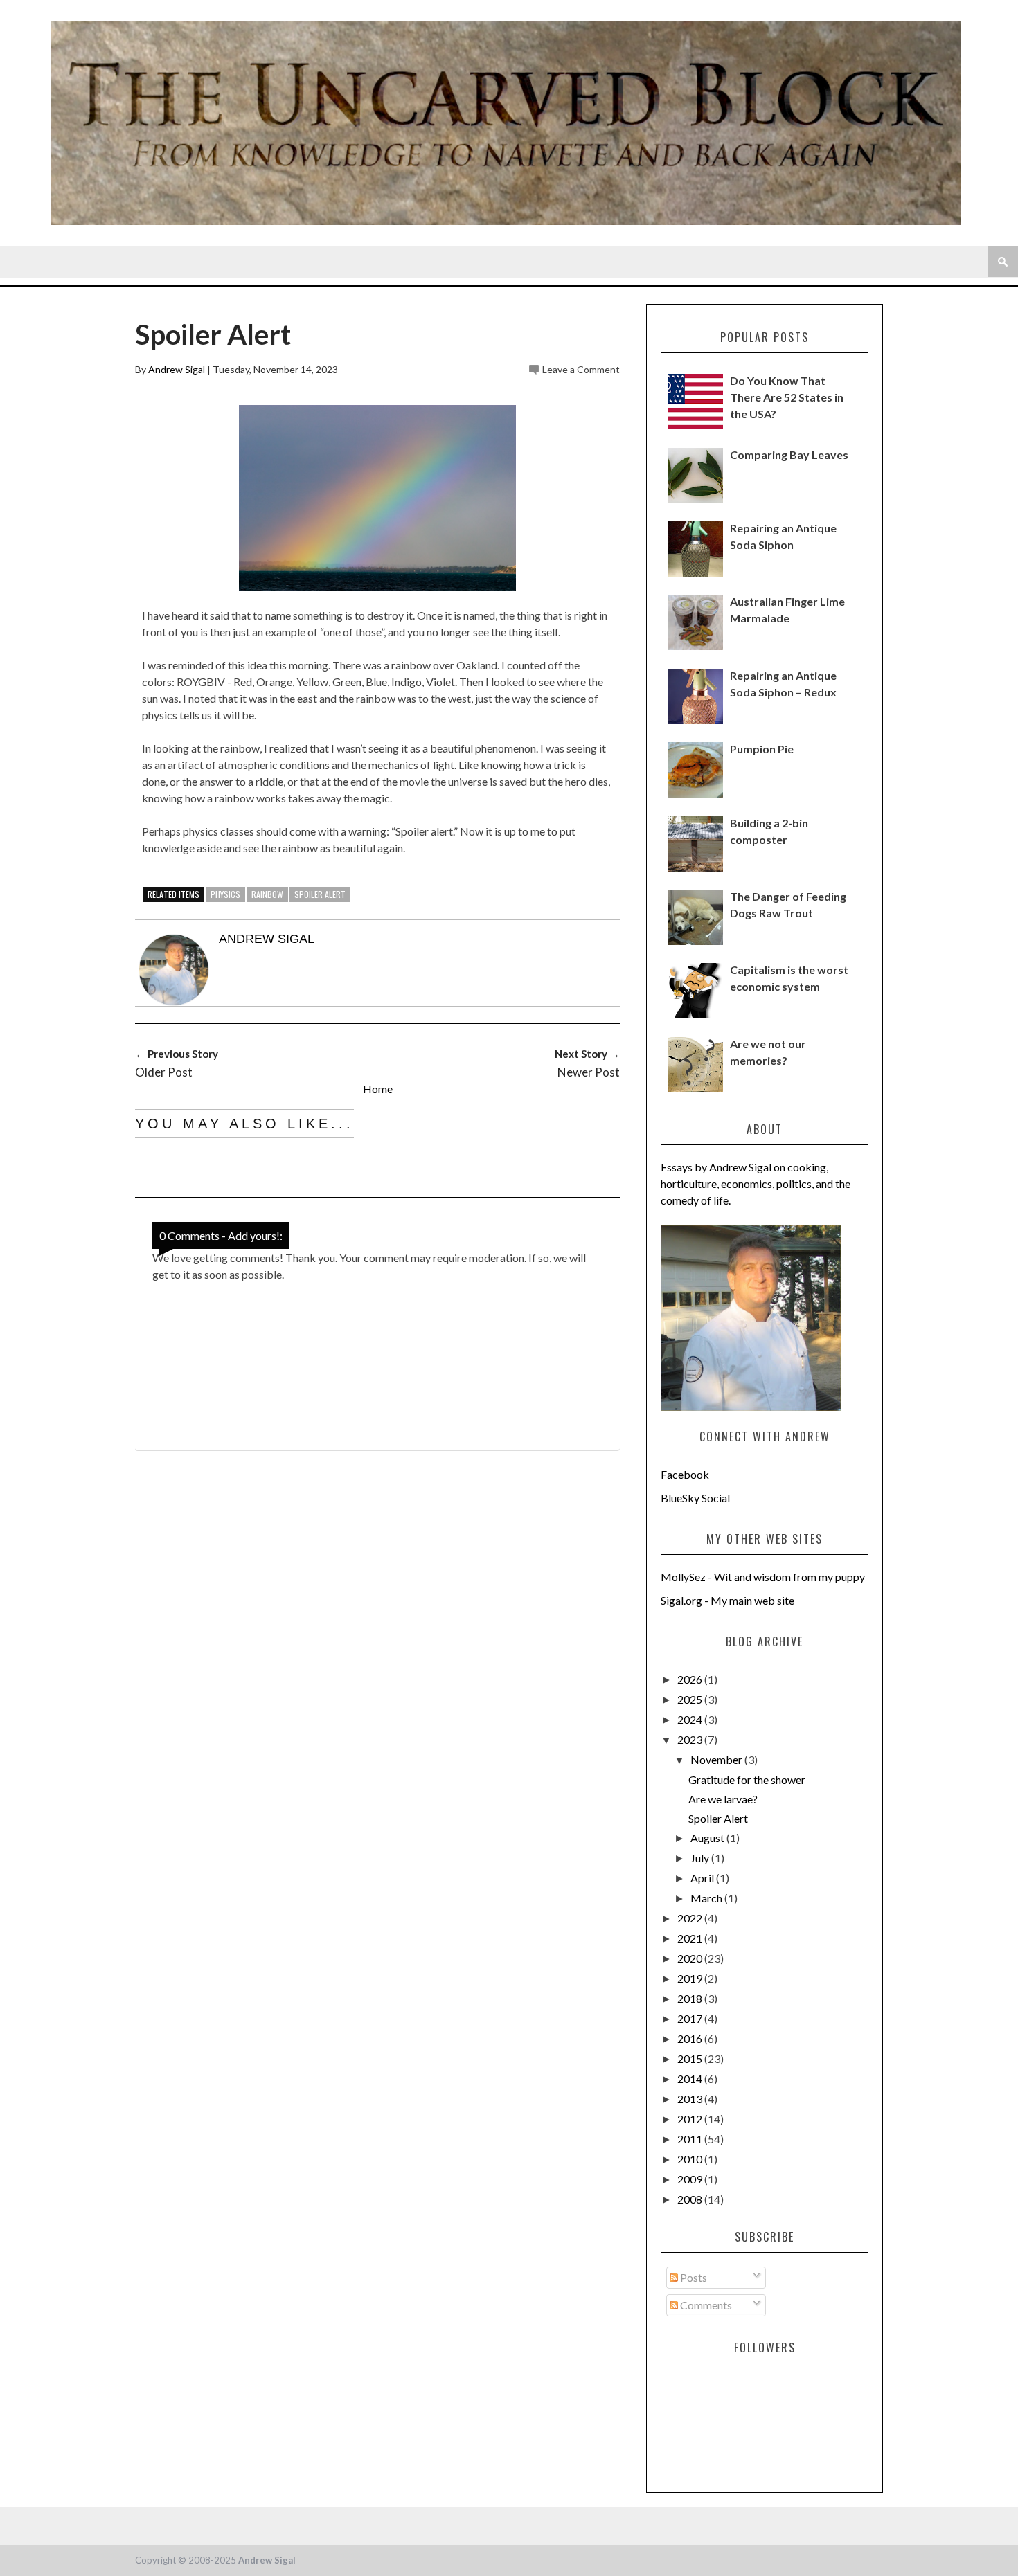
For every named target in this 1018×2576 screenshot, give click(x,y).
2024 (691, 1719)
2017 (691, 2018)
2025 (691, 1699)
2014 (691, 2079)
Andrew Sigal (177, 369)
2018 (691, 1998)
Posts (693, 2277)
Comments (705, 2305)
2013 (691, 2099)
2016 (691, 2038)
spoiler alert (320, 894)
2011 (691, 2139)
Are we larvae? (723, 1799)
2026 (691, 1679)
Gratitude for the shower (747, 1780)
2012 (691, 2119)
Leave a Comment (581, 369)
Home (378, 1089)
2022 (691, 1918)
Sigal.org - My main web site (727, 1600)
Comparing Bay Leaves (789, 454)
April (703, 1878)
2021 (691, 1938)
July (701, 1858)
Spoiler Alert (718, 1818)
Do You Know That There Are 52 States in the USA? (787, 397)
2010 (691, 2159)
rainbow (267, 894)
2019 (691, 1978)
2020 (691, 1958)
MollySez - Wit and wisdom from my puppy (763, 1577)
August (708, 1838)
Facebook (685, 1474)
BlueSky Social (695, 1498)
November (717, 1759)
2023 (691, 1739)
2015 (691, 2059)
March (707, 1898)
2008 (691, 2199)
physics (225, 894)
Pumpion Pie (762, 749)
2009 (691, 2179)
